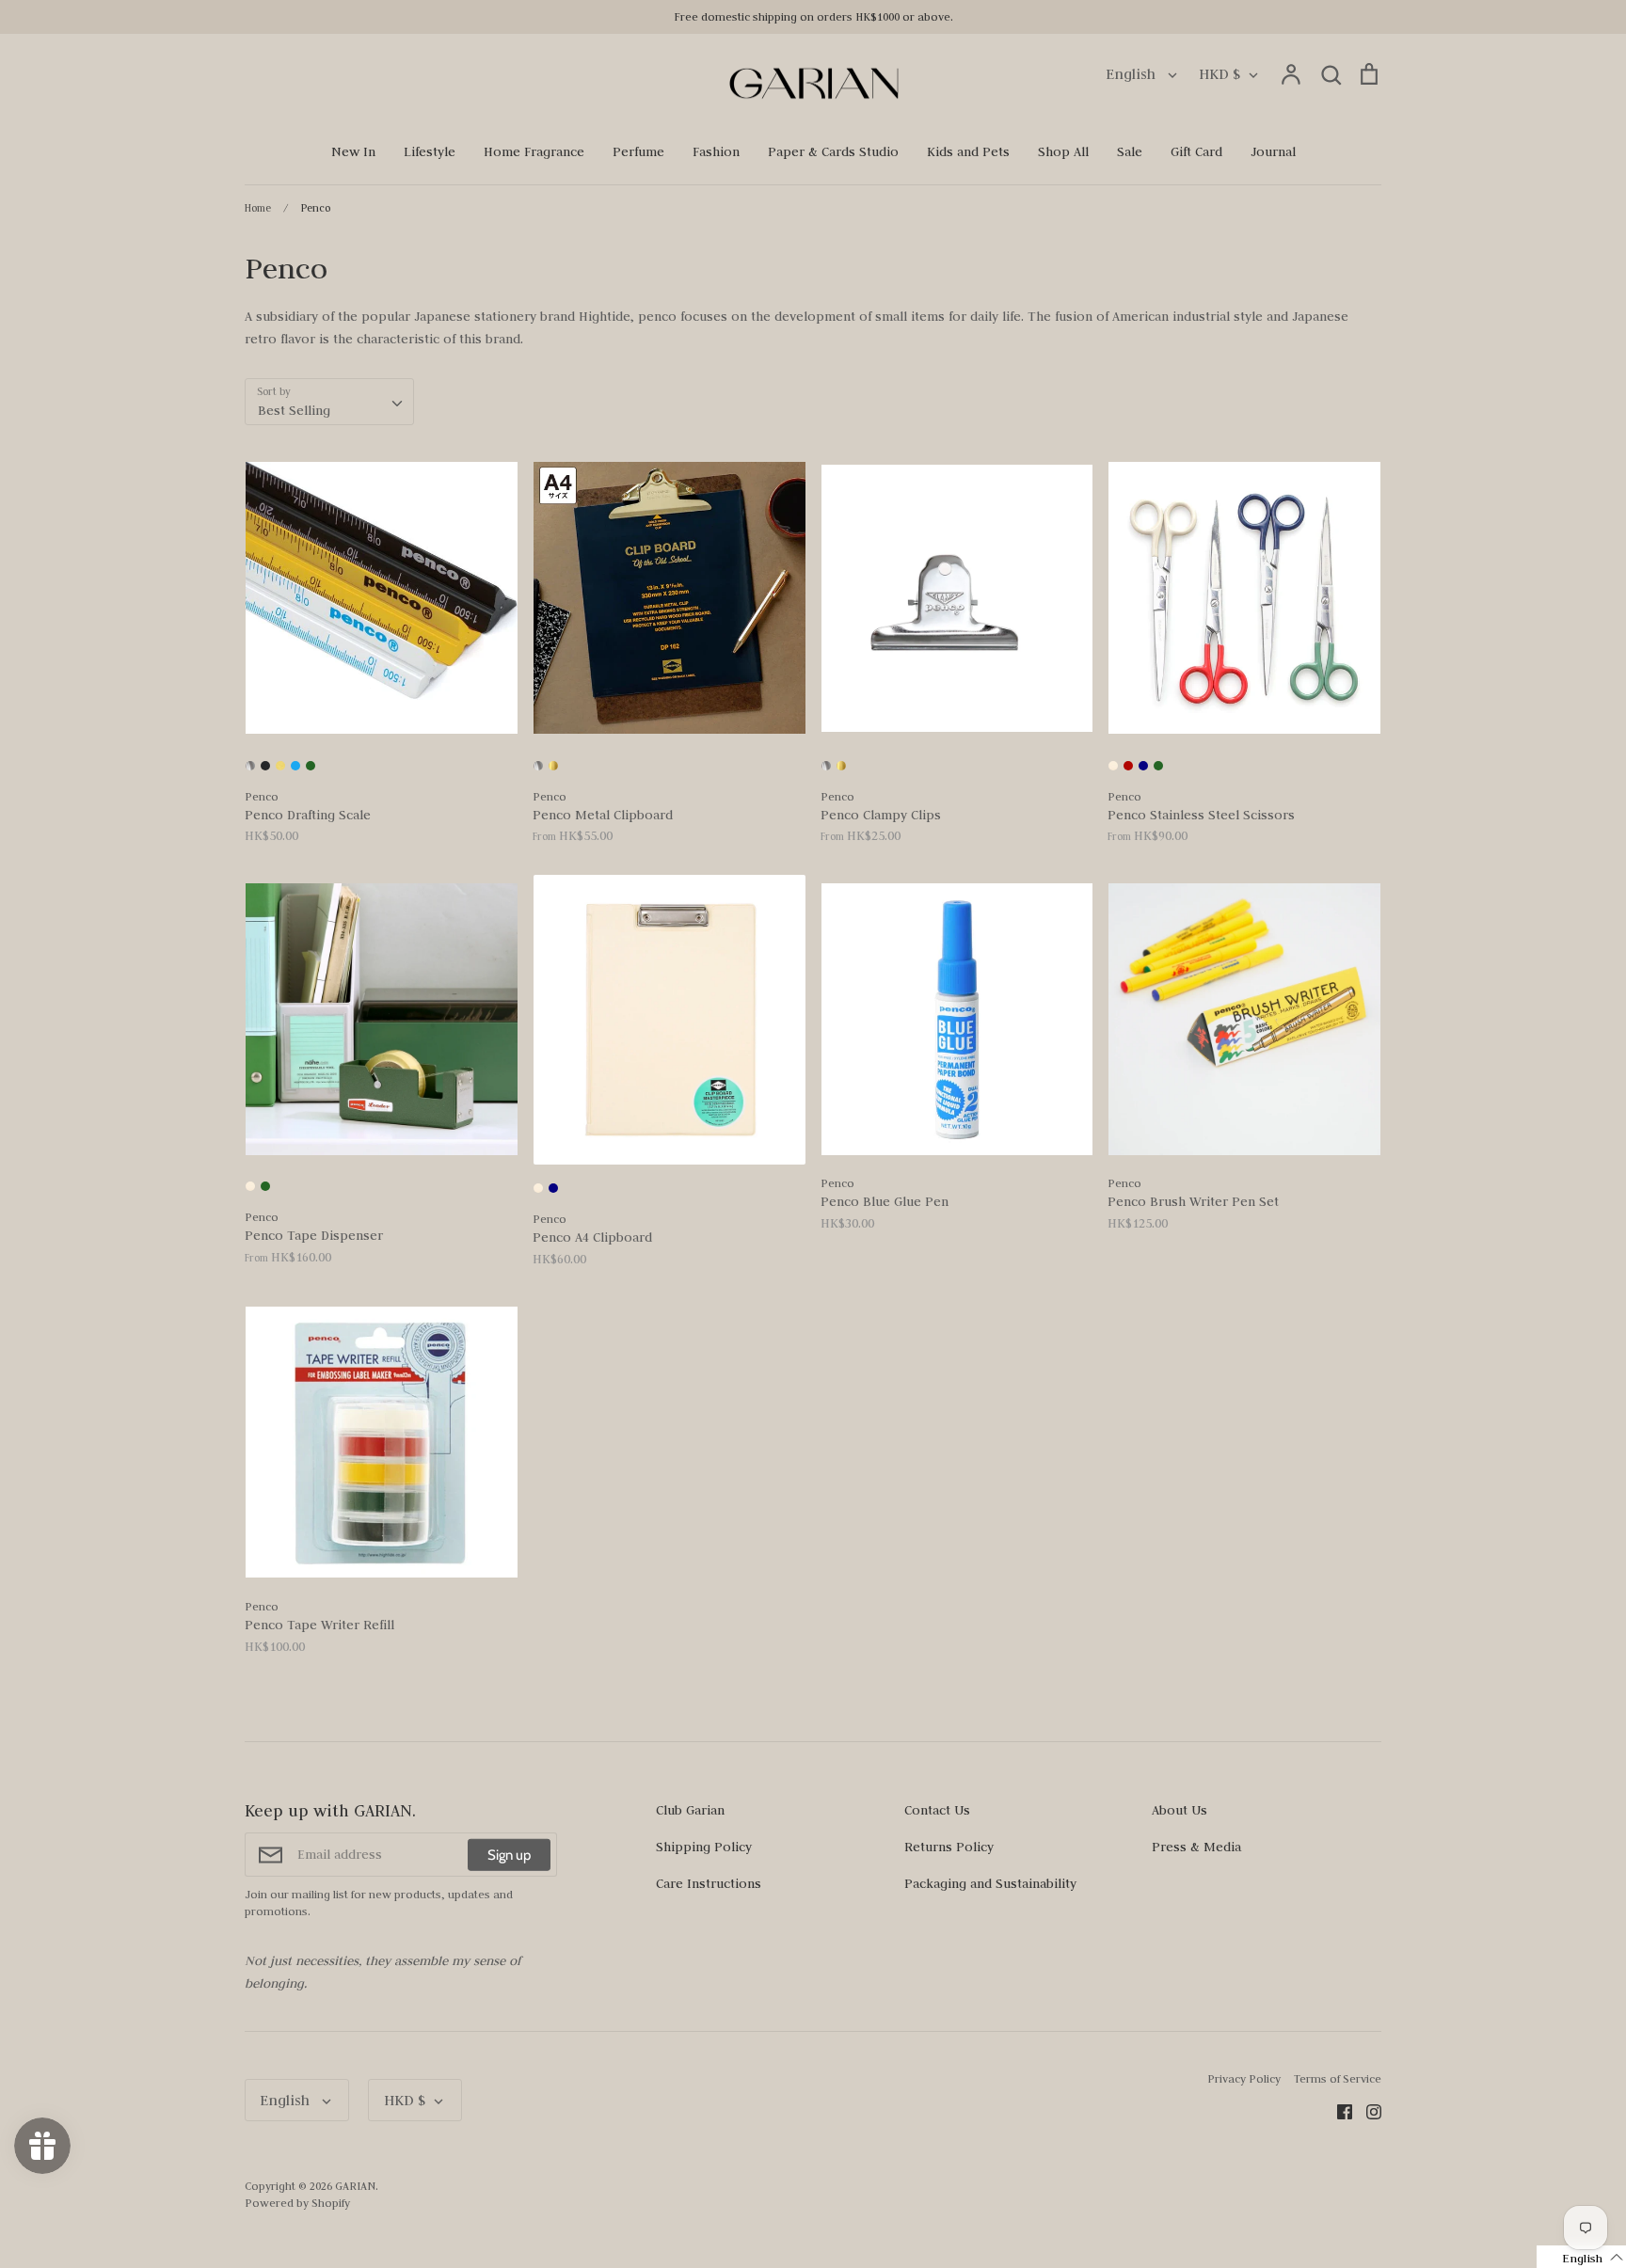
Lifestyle (430, 151)
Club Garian (690, 1810)
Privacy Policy (1244, 2078)
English (1132, 74)
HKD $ (1219, 74)
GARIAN (355, 2186)
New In (353, 151)
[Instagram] (1367, 2110)
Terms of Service (1338, 2078)
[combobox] (329, 402)
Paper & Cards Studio (833, 151)
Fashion (716, 151)
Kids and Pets (968, 151)
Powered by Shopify (297, 2203)
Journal (1273, 151)
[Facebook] (1338, 2110)
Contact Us (937, 1810)
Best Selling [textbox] (294, 410)
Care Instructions (709, 1883)
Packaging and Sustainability (990, 1883)
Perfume (638, 151)
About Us (1180, 1810)
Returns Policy (949, 1847)
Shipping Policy (704, 1847)
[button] (1581, 2257)
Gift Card (1196, 151)
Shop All (1063, 151)
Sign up (509, 1854)
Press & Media (1196, 1847)
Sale (1130, 151)
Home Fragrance (534, 151)
